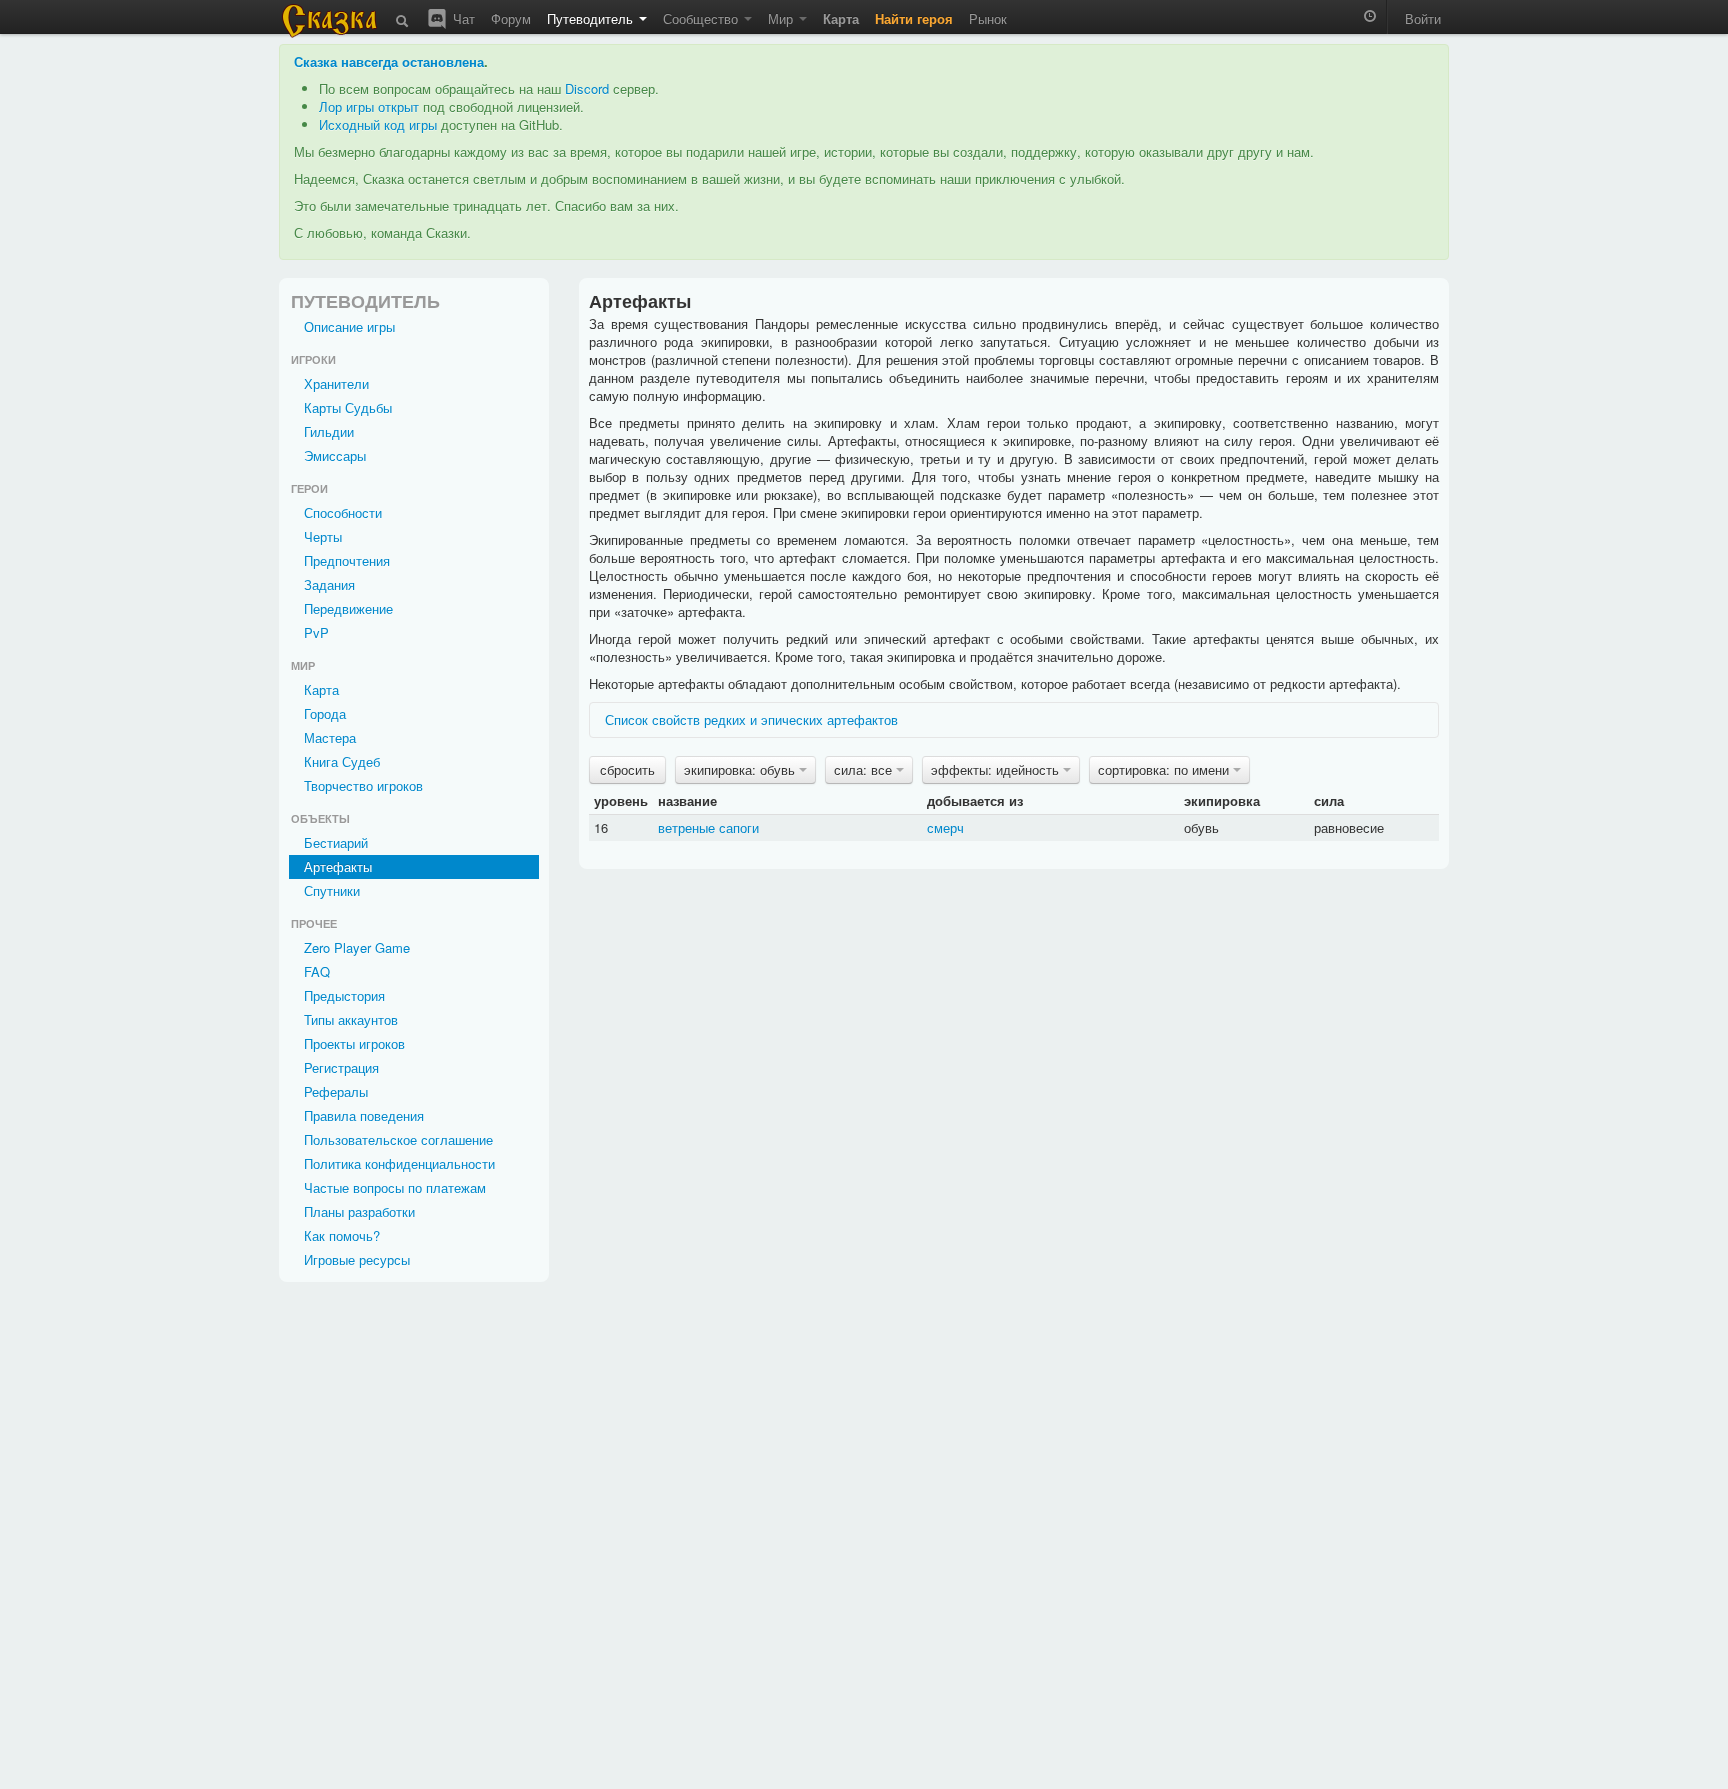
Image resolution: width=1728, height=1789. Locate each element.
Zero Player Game (357, 947)
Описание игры (349, 326)
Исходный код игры (378, 124)
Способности (343, 512)
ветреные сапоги (708, 827)
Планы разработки (359, 1211)
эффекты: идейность (997, 769)
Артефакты (338, 866)
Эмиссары (335, 455)
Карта (321, 689)
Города (325, 713)
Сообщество (702, 18)
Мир (782, 18)
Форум (511, 18)
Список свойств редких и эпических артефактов (751, 719)
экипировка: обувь (741, 769)
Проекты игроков (354, 1043)
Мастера (330, 737)
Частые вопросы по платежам (395, 1187)
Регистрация (341, 1067)
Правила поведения (364, 1115)
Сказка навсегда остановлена (389, 61)
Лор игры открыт (369, 106)
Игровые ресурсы (357, 1259)
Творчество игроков (363, 785)
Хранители (336, 383)
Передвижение (348, 608)
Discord (587, 88)
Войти (1423, 18)
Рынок (988, 18)
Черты (323, 536)
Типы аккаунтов (351, 1019)
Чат (462, 18)
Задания (329, 584)
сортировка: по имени (1165, 769)
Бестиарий (336, 842)
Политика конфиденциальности (399, 1163)
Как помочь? (342, 1235)
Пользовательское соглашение (398, 1139)
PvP (316, 632)
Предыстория (344, 995)
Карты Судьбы (348, 407)
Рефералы (336, 1091)
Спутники (332, 890)
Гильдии (329, 431)
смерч (945, 827)
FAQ (317, 971)
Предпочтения (347, 560)
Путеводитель (592, 18)
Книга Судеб (342, 761)
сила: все (865, 769)
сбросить (627, 769)
